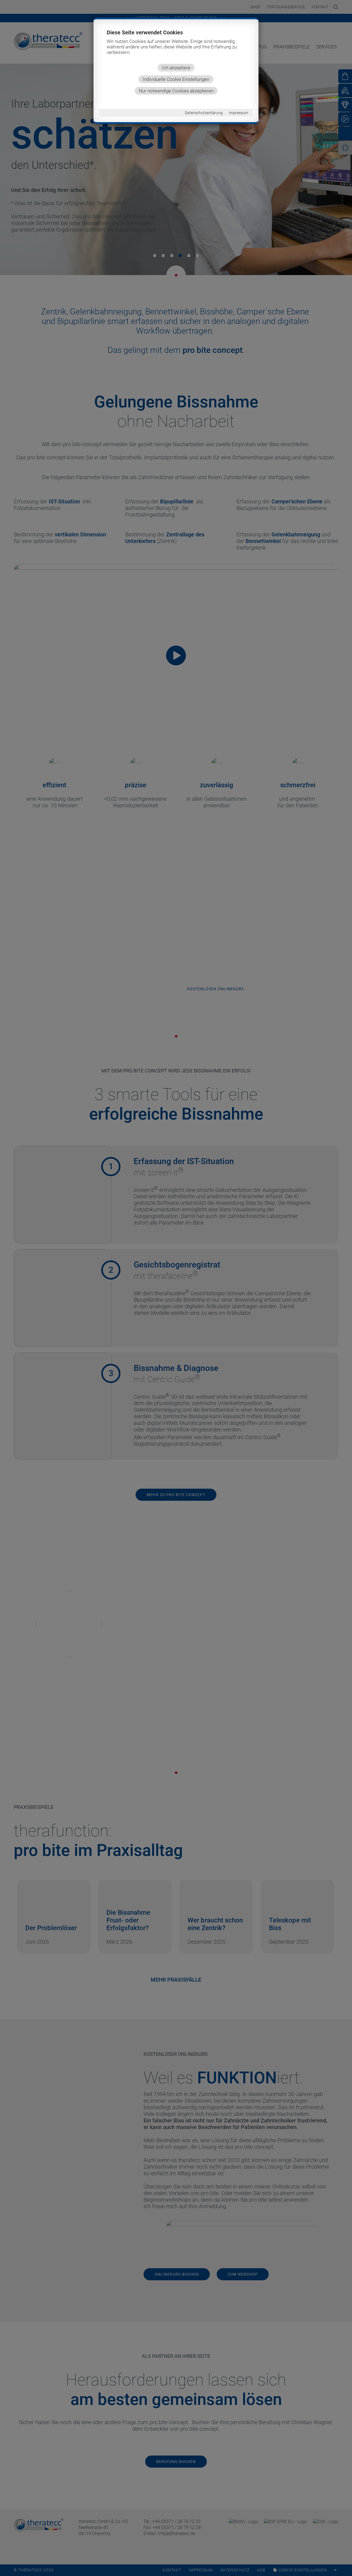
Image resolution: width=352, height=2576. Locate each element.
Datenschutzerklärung (204, 113)
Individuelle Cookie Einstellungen (176, 79)
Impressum (238, 113)
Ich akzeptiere (176, 68)
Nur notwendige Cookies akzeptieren (176, 91)
